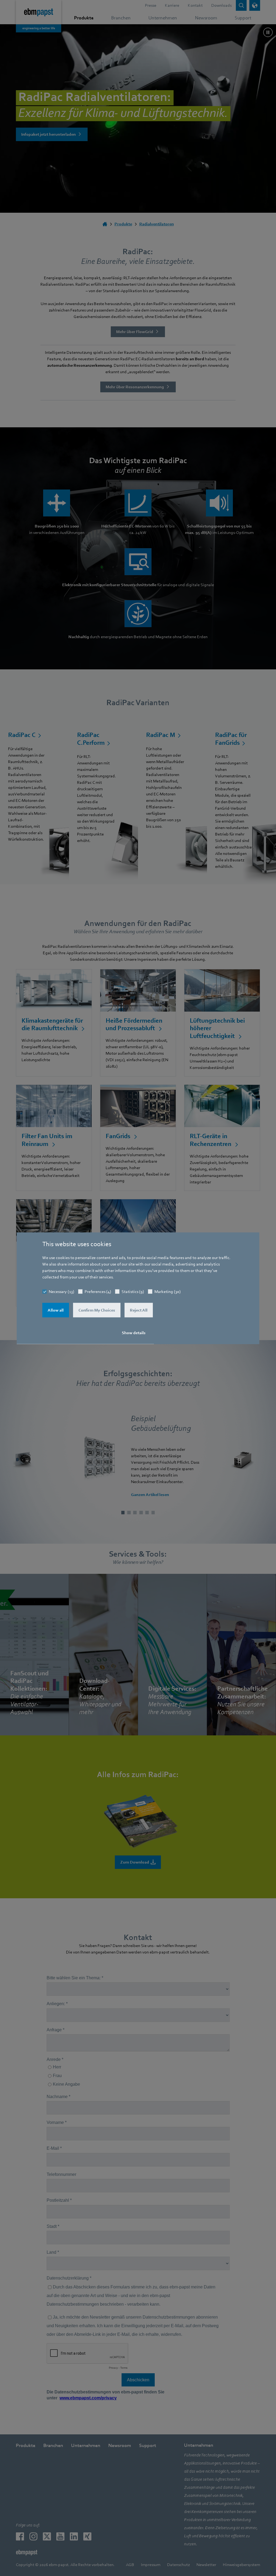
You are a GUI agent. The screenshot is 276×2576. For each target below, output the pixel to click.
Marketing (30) (168, 1291)
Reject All (139, 1310)
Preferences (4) (98, 1291)
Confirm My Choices (97, 1310)
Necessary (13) (61, 1291)
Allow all (56, 1310)
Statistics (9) (133, 1291)
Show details (134, 1333)
